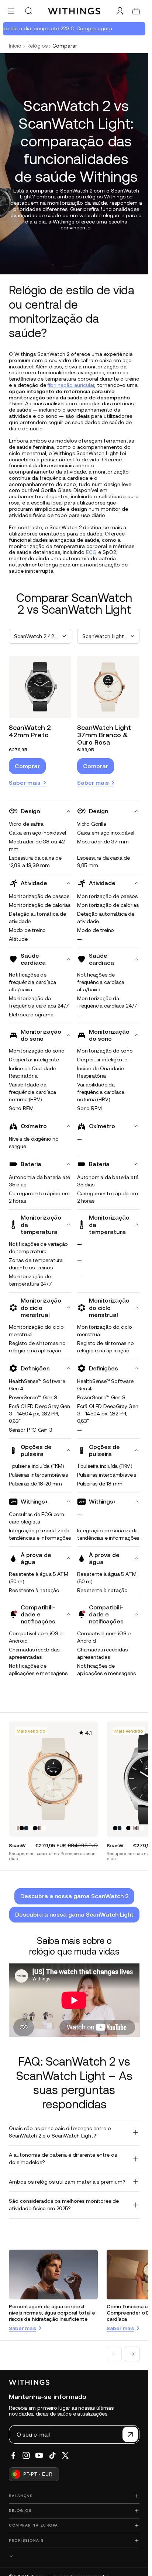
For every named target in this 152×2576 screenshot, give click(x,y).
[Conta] (120, 11)
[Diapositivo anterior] (114, 2354)
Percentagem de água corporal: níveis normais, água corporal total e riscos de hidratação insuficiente (52, 2313)
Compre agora (89, 28)
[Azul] (26, 1828)
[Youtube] (39, 2455)
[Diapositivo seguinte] (132, 2354)
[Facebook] (13, 2455)
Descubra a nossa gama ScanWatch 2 (74, 1896)
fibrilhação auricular (71, 385)
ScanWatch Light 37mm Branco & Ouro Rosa (104, 735)
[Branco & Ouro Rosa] (17, 1828)
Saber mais (25, 783)
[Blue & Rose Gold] (39, 1828)
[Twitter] (65, 2455)
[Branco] (31, 1828)
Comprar (27, 766)
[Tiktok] (52, 2455)
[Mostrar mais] (74, 2556)
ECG (91, 552)
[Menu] (11, 11)
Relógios (37, 46)
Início (15, 46)
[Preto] (22, 1828)
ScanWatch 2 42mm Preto (30, 731)
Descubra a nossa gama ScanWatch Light (74, 1914)
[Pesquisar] (28, 11)
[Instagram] (26, 2455)
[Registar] (130, 2434)
